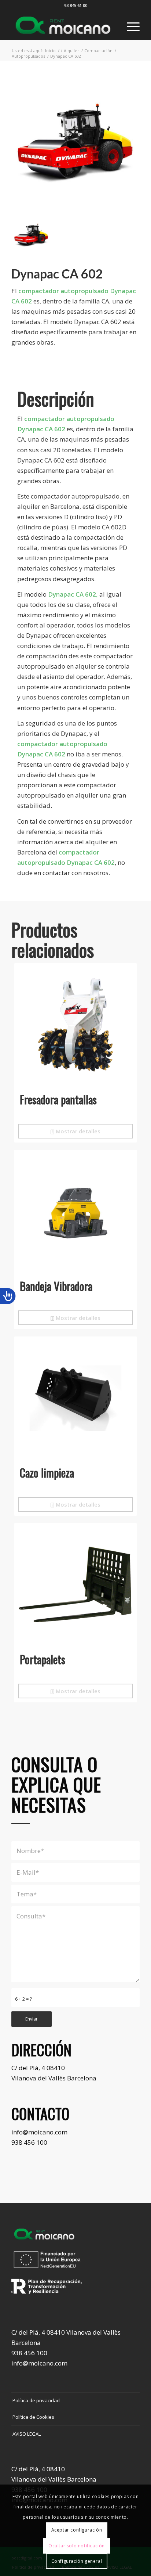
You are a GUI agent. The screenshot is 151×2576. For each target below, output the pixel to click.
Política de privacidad (36, 2400)
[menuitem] (130, 25)
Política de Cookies (33, 2417)
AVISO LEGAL (27, 2434)
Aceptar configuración (77, 2530)
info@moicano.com (39, 2132)
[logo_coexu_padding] (63, 25)
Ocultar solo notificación (77, 2546)
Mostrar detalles (77, 1131)
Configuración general (77, 2561)
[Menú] (130, 25)
